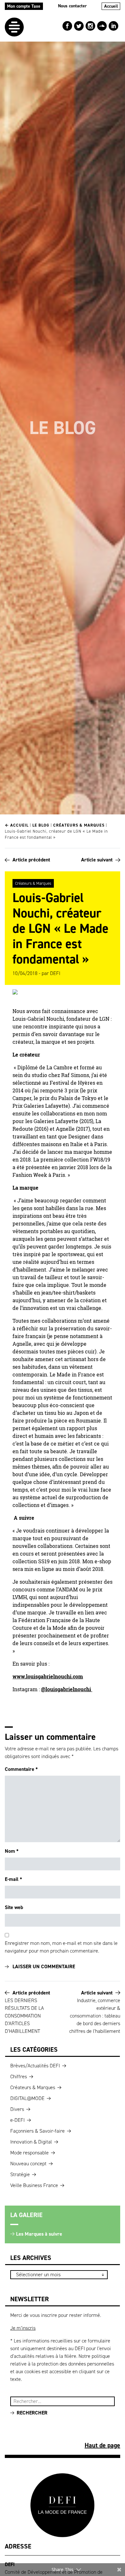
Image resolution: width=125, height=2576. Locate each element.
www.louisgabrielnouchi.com (48, 1676)
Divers (17, 2109)
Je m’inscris (23, 2328)
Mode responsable (29, 2153)
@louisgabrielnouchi (67, 1689)
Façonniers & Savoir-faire (37, 2131)
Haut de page (102, 2445)
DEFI (55, 973)
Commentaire (21, 1769)
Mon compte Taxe (24, 6)
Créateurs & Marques (79, 825)
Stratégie (20, 2174)
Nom (12, 1851)
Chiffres (19, 2077)
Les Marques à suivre (39, 2234)
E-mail (13, 1879)
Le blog (41, 825)
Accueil (111, 6)
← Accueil (17, 825)
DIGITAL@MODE (27, 2098)
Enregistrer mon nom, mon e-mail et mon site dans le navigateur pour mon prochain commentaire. (61, 1947)
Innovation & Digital (31, 2142)
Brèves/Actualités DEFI (35, 2066)
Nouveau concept (28, 2164)
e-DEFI (17, 2120)
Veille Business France (34, 2185)
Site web (14, 1907)
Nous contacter (72, 6)
